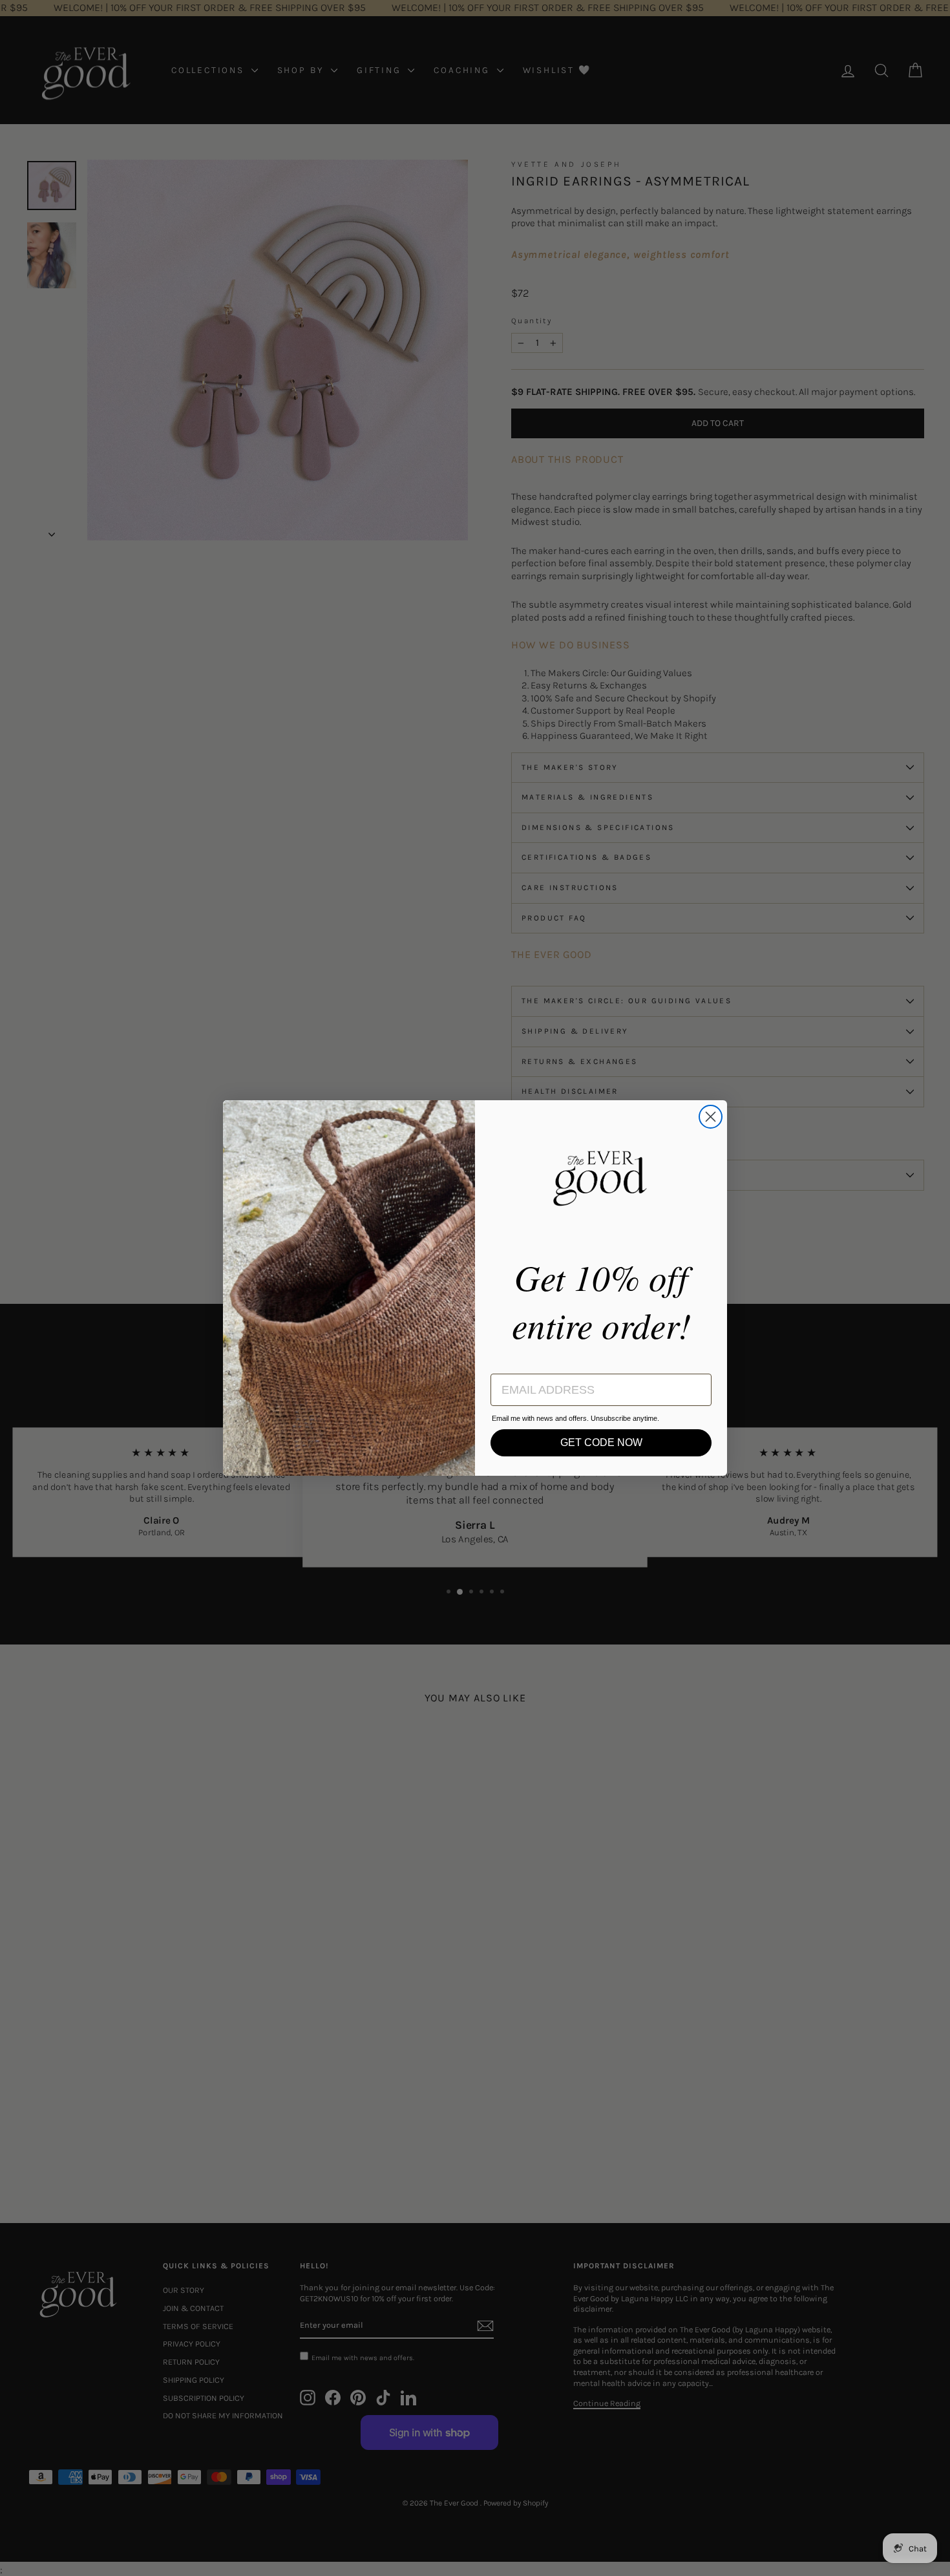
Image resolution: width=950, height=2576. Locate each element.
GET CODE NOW (601, 1442)
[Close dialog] (711, 1117)
